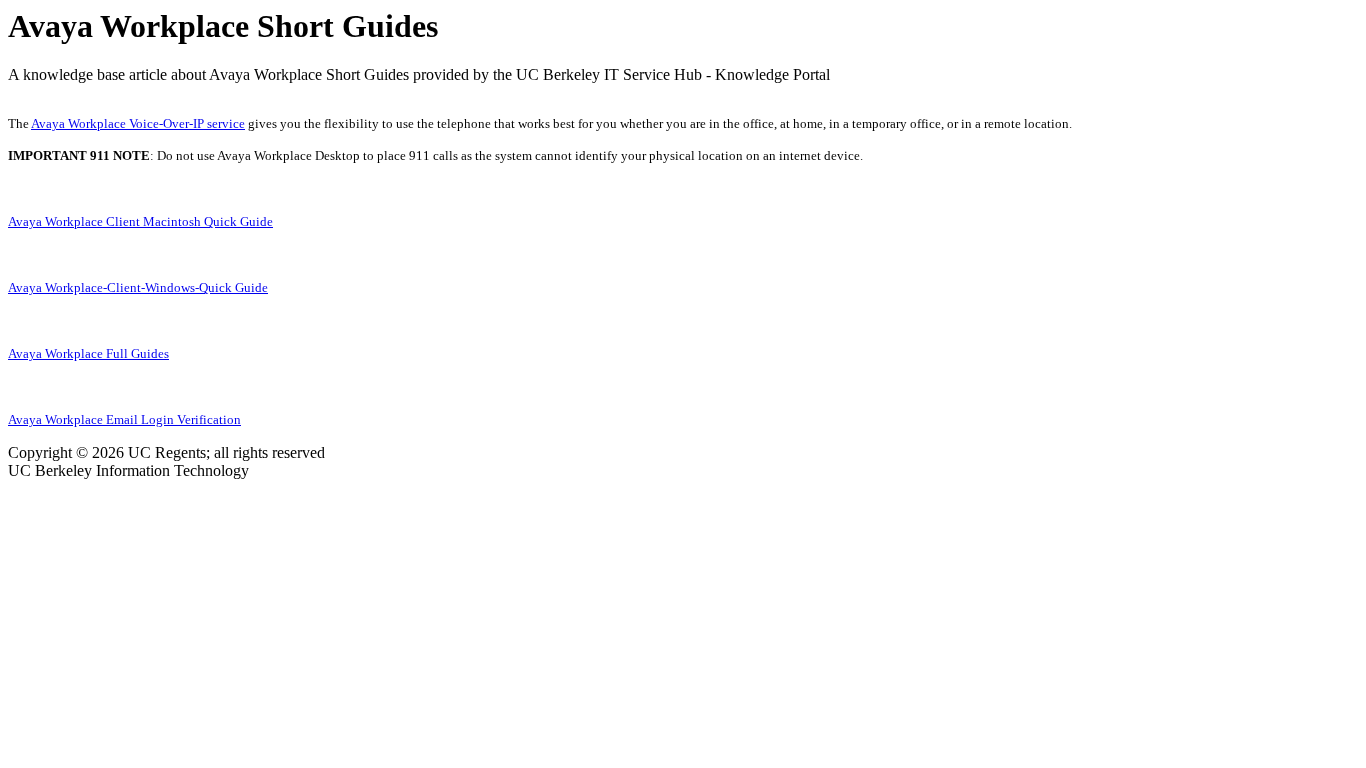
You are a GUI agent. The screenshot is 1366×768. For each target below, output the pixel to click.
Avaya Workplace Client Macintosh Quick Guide (140, 221)
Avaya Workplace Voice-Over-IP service (138, 123)
